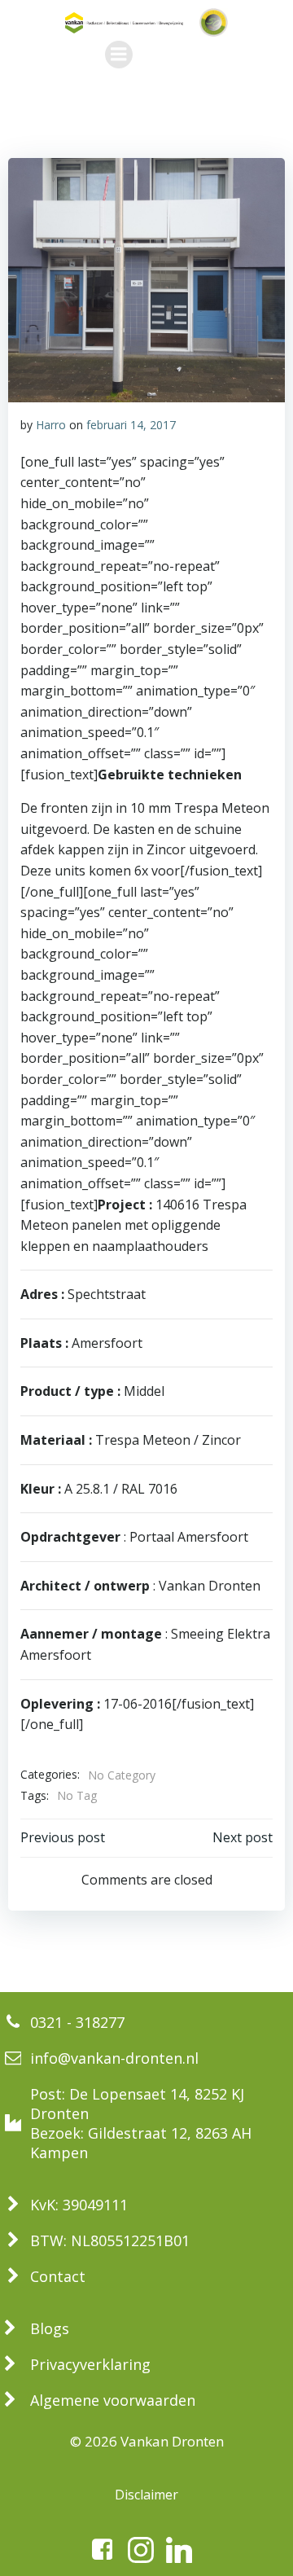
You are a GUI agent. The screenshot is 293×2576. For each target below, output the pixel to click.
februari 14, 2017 (131, 425)
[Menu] (119, 55)
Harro (51, 425)
